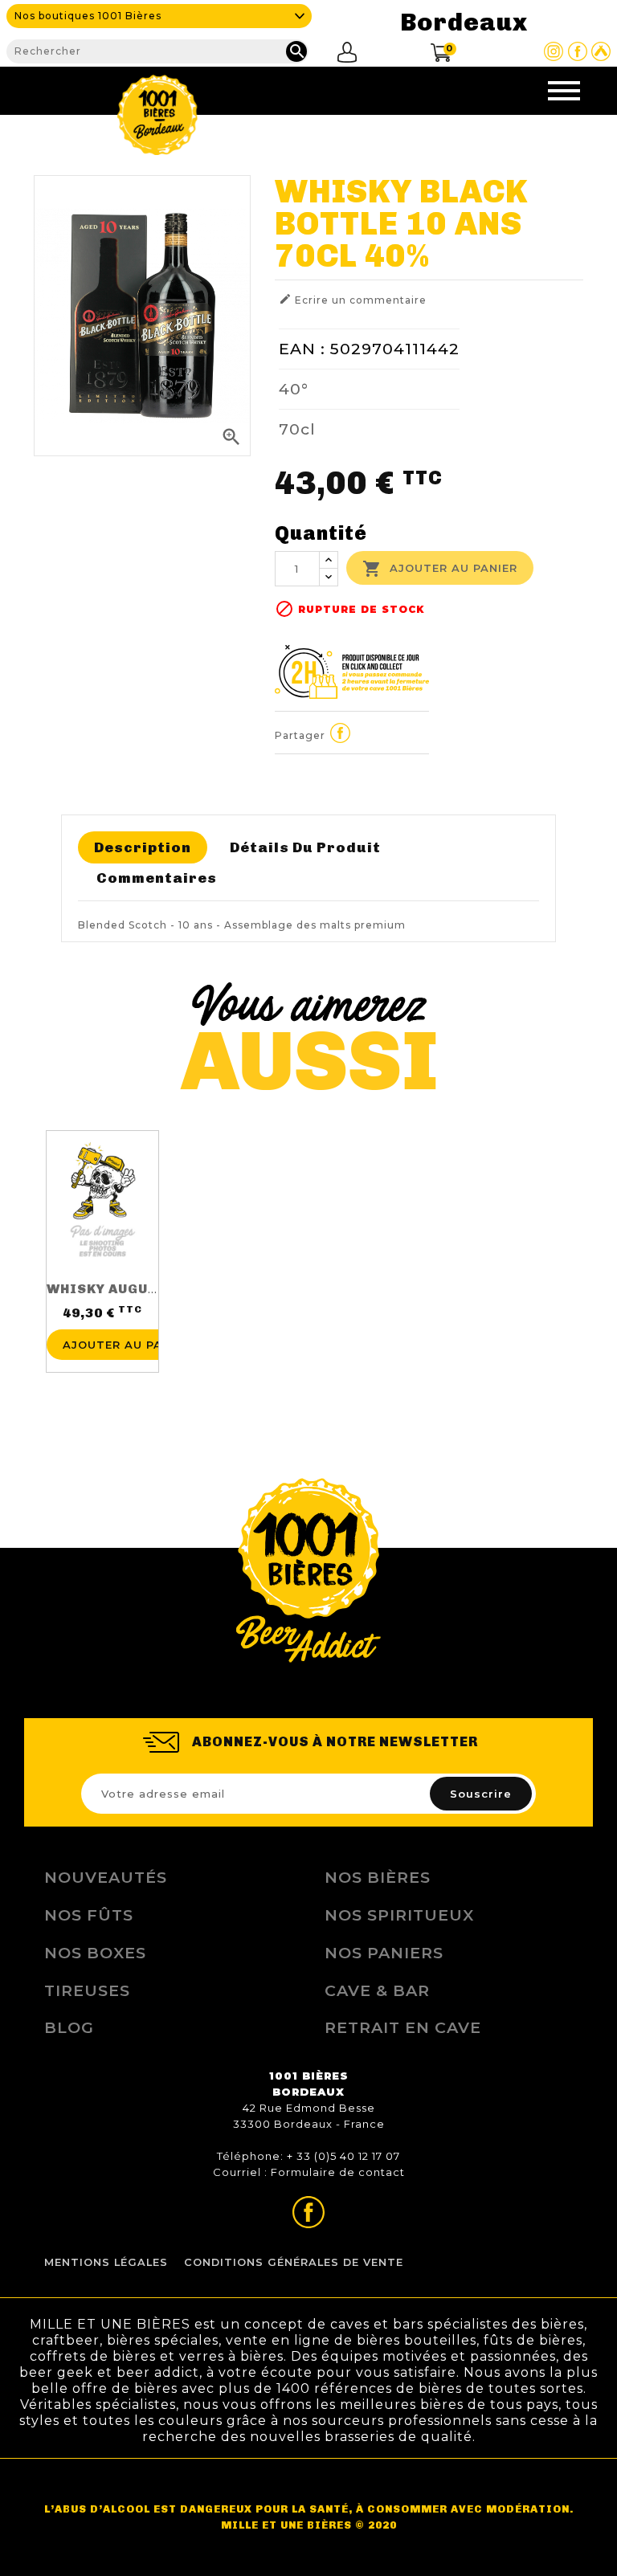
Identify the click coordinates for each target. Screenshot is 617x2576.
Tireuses (87, 1990)
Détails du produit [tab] (305, 847)
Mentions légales (106, 2262)
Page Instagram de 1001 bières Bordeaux (554, 51)
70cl (297, 429)
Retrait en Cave (403, 2027)
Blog (69, 2027)
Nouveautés (106, 1877)
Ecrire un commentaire (353, 299)
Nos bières (378, 1877)
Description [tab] (143, 847)
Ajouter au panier (440, 569)
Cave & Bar (377, 1990)
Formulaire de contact (338, 2172)
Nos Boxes (95, 1953)
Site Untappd (601, 51)
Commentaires (157, 878)
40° (294, 389)
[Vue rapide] (102, 1316)
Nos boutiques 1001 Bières (88, 16)
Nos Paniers (384, 1953)
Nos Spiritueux (399, 1915)
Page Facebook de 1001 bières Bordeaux (578, 51)
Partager (341, 733)
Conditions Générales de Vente (294, 2262)
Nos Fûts (89, 1915)
